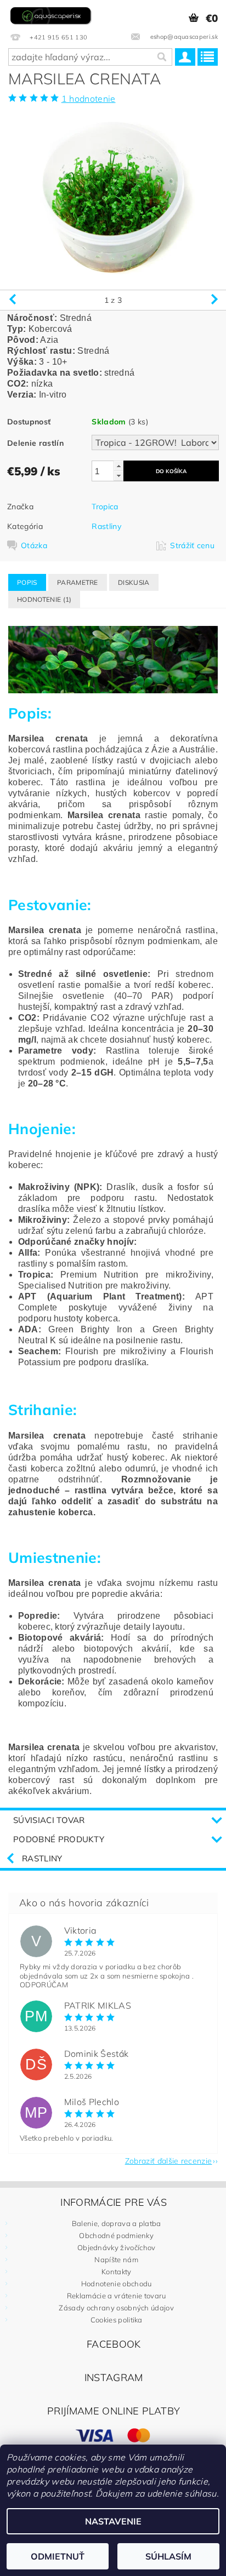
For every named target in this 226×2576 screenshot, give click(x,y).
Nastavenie (113, 2521)
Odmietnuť (58, 2556)
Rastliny (106, 526)
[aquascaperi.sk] (52, 14)
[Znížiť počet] (118, 476)
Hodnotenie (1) (44, 599)
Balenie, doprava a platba (117, 2223)
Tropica (105, 507)
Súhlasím (168, 2556)
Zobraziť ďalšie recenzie (169, 2160)
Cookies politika (117, 2320)
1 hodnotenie (89, 99)
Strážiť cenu (192, 545)
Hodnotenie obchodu (117, 2284)
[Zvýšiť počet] (118, 466)
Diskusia (134, 582)
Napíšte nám (116, 2259)
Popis (27, 582)
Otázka (34, 545)
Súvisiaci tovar (49, 1820)
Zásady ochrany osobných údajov (116, 2308)
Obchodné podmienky (116, 2235)
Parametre (78, 582)
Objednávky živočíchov (117, 2247)
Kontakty (117, 2272)
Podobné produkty (59, 1839)
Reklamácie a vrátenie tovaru (117, 2296)
